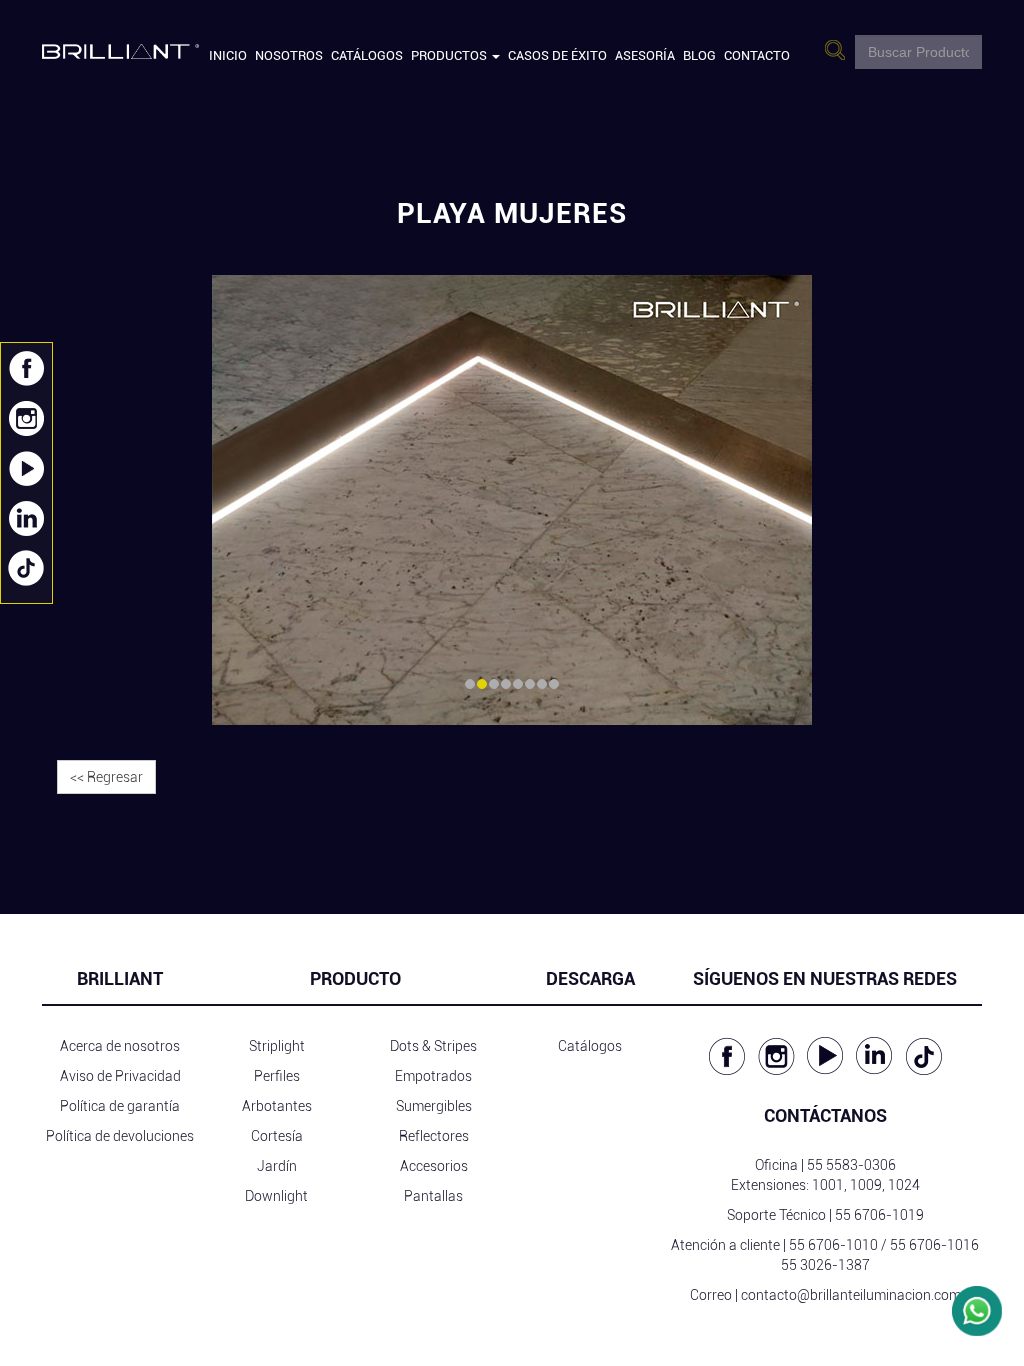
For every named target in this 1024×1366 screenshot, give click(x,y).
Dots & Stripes (433, 1046)
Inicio (228, 55)
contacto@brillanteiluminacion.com (851, 1295)
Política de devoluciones (120, 1136)
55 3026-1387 (825, 1265)
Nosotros (289, 55)
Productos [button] (450, 55)
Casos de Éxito (557, 55)
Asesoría (645, 55)
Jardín (277, 1166)
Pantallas (433, 1196)
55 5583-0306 (851, 1165)
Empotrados (433, 1076)
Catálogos (367, 55)
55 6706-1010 (833, 1245)
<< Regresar (106, 777)
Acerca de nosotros (120, 1046)
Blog (699, 55)
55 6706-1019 (879, 1215)
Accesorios (434, 1166)
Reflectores (434, 1136)
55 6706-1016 (934, 1245)
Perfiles (277, 1076)
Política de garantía (120, 1106)
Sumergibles (434, 1106)
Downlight (276, 1196)
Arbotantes (277, 1106)
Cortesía (277, 1136)
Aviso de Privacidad (120, 1076)
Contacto (757, 55)
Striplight (277, 1046)
